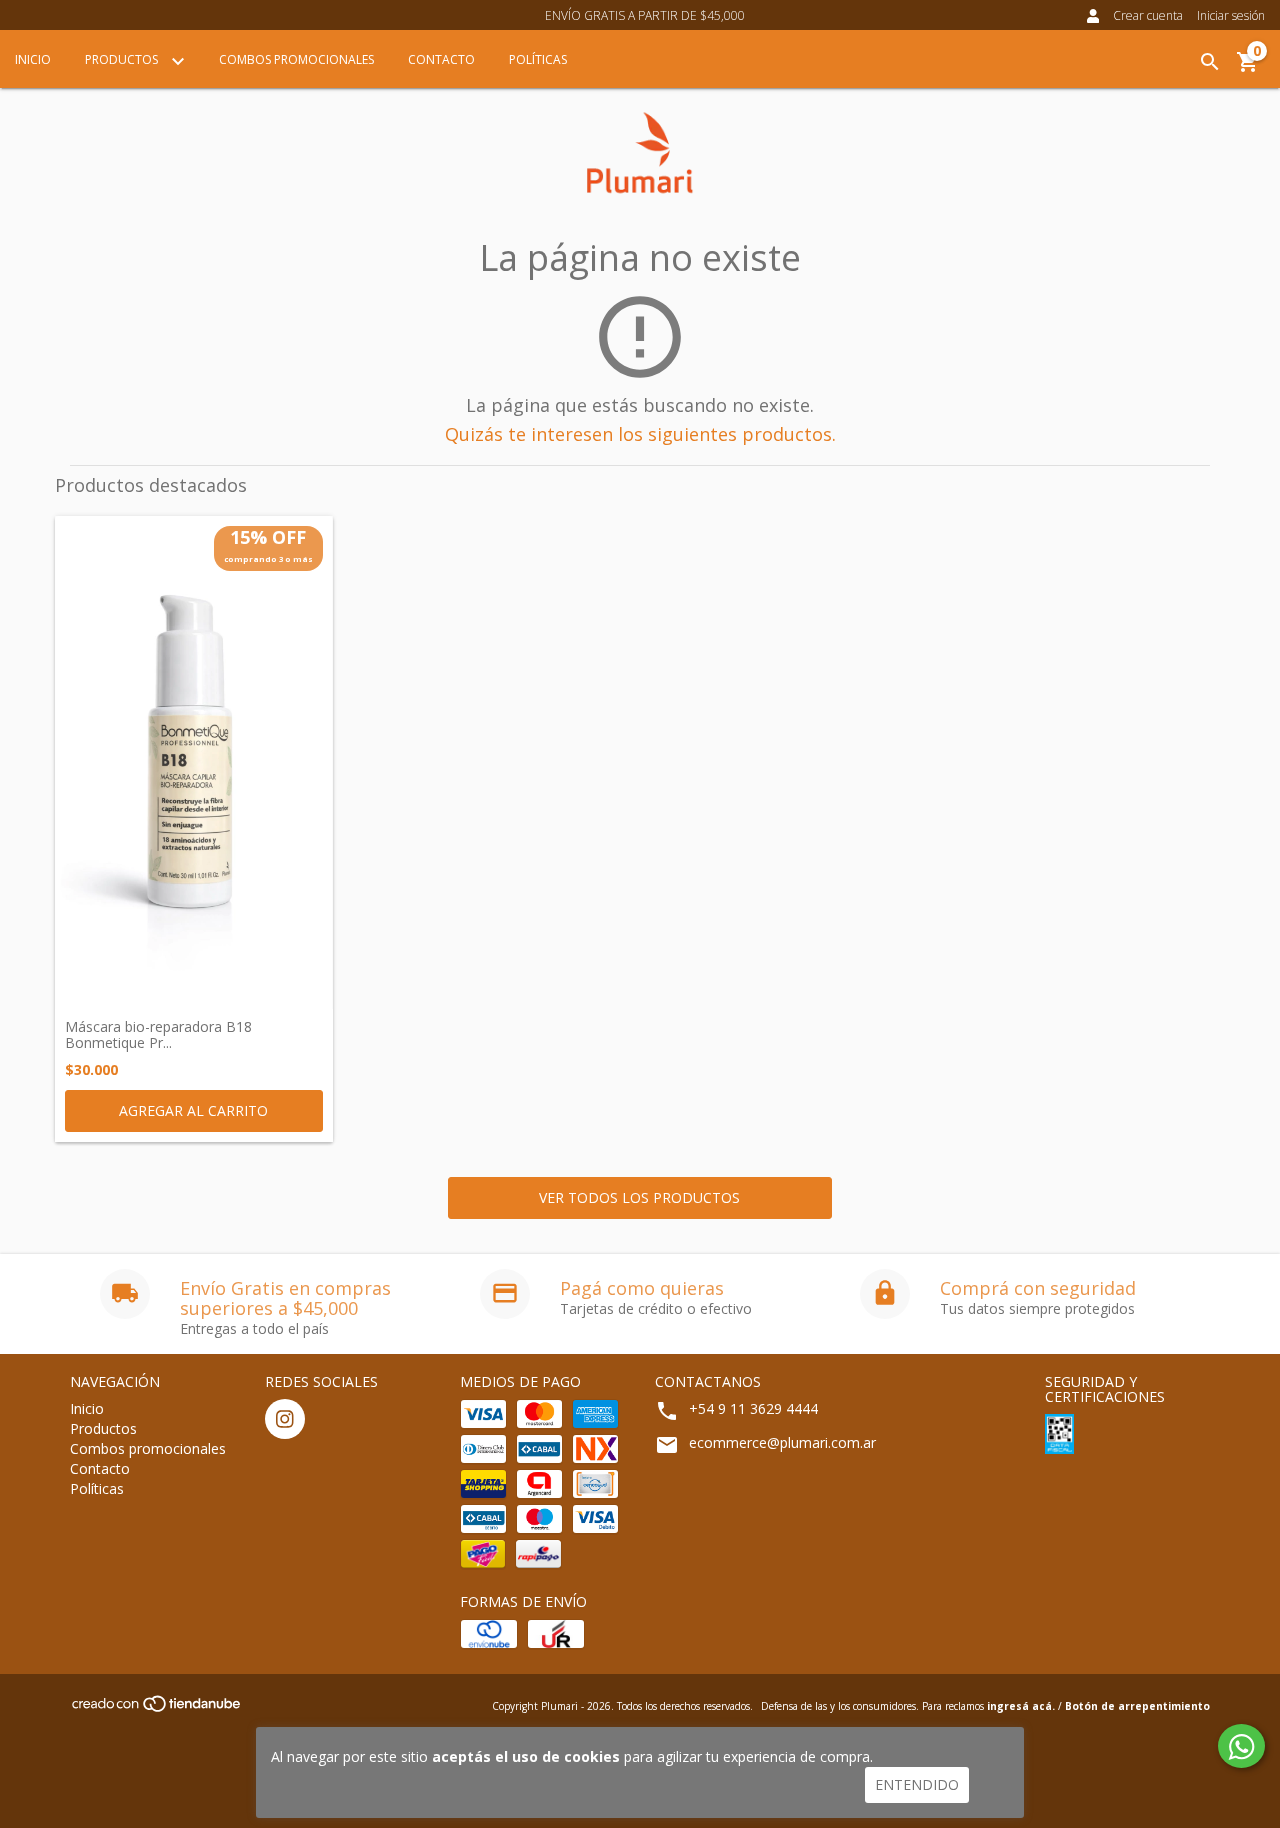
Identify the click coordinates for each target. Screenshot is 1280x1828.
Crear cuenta (1148, 15)
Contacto (441, 59)
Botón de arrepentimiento (1137, 1706)
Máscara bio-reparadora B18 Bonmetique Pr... (158, 1034)
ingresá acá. (1021, 1706)
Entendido (917, 1784)
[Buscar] (1210, 62)
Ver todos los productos (639, 1197)
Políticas (538, 59)
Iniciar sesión (1231, 15)
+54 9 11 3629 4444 (753, 1408)
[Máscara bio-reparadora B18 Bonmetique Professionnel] (194, 762)
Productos (123, 59)
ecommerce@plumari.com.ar (782, 1442)
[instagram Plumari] (285, 1419)
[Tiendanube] (157, 1710)
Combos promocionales (296, 59)
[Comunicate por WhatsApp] (1241, 1746)
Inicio (33, 59)
